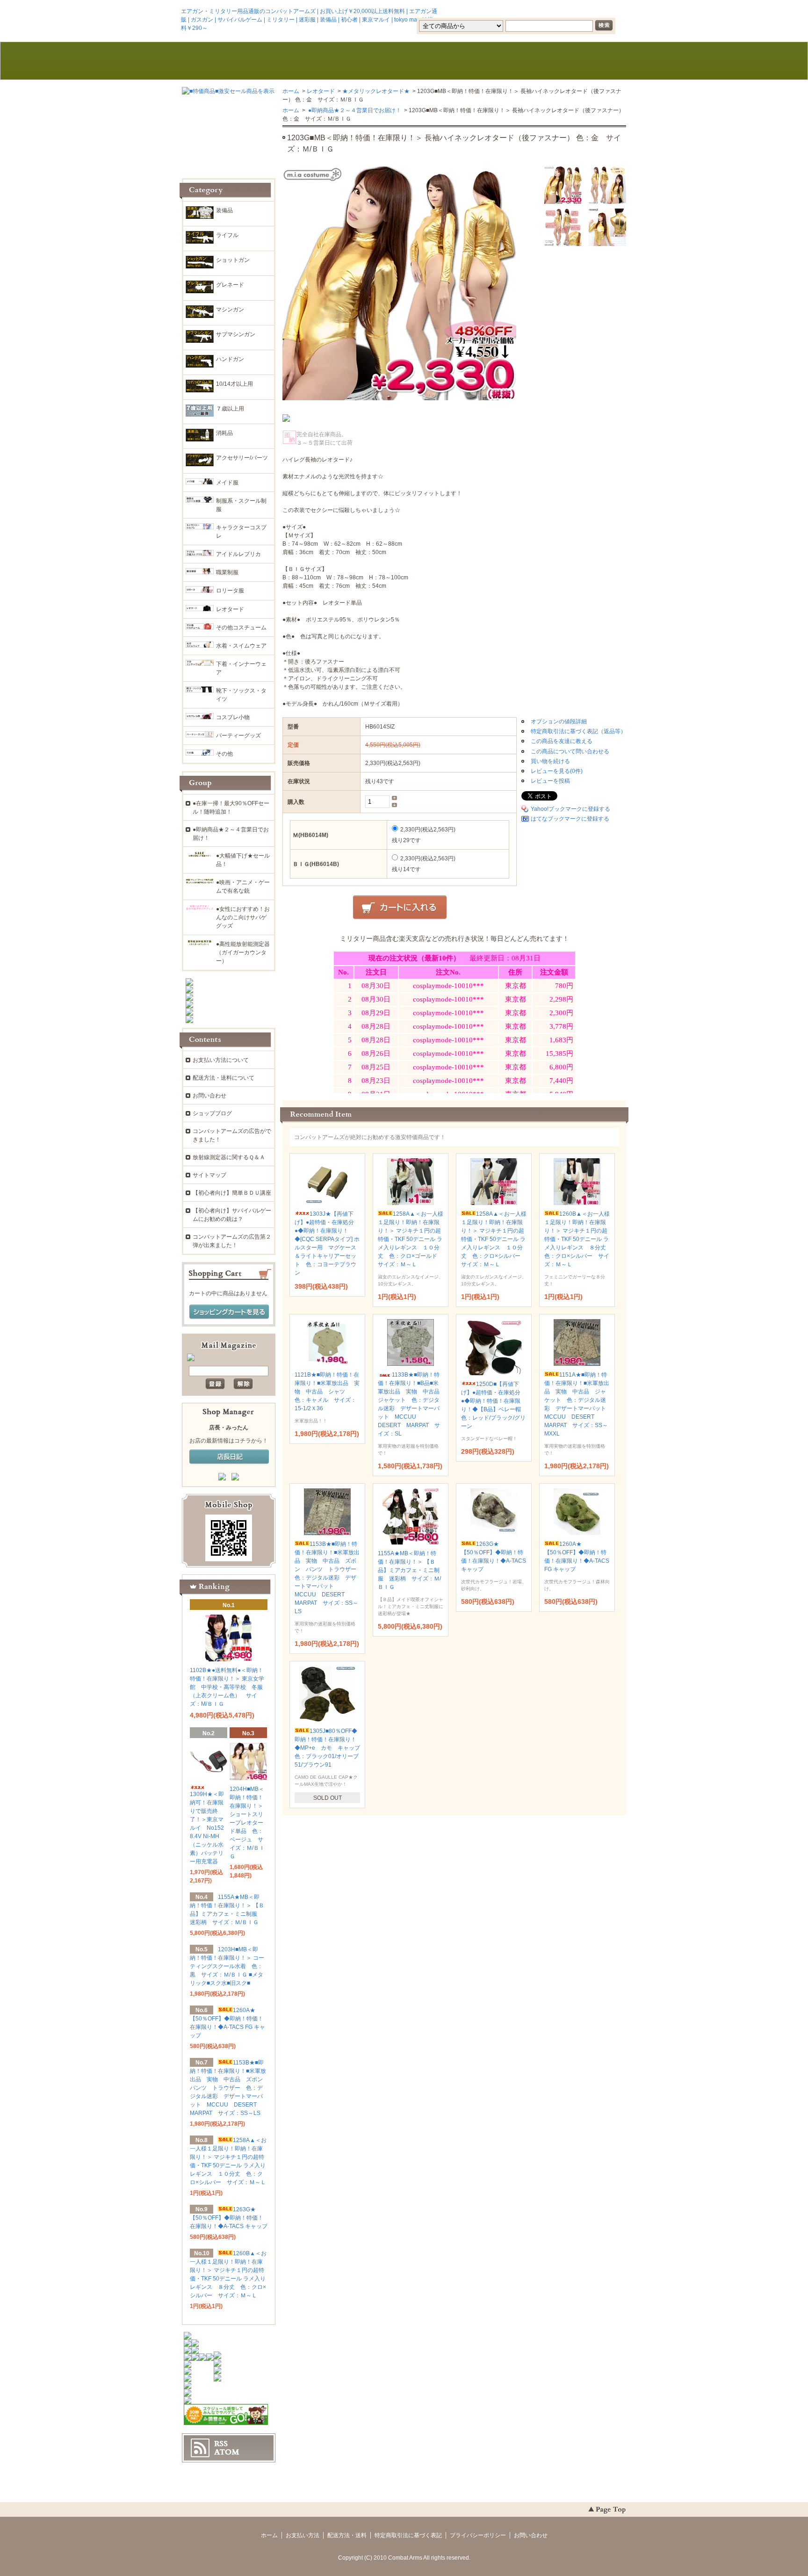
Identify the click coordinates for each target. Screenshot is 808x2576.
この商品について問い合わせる (570, 751)
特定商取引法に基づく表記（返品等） (578, 731)
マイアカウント (598, 11)
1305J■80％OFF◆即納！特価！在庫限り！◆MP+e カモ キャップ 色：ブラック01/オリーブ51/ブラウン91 (330, 1748)
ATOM (227, 2452)
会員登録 (506, 11)
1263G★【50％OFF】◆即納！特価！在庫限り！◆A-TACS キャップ (229, 2218)
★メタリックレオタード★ (376, 91)
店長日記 (229, 1457)
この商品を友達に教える (562, 741)
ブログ (404, 61)
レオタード (321, 91)
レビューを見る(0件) (557, 771)
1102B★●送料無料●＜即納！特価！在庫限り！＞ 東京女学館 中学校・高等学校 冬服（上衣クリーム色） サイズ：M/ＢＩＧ (227, 1687)
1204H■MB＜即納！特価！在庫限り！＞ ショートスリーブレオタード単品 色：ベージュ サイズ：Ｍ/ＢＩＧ (247, 1823)
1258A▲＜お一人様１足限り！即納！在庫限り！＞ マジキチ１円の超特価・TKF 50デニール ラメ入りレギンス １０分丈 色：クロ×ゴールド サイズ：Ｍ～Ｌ (411, 1239)
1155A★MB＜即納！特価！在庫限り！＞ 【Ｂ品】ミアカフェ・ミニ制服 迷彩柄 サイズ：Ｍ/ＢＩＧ (409, 1570)
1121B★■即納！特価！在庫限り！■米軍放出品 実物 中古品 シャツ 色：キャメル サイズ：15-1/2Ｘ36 (327, 1392)
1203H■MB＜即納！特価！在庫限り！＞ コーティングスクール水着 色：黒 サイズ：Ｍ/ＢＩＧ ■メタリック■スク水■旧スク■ (227, 1966)
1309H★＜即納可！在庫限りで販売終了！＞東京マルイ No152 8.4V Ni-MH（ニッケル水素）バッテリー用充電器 (207, 1828)
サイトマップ (209, 1175)
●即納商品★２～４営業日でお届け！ (354, 110)
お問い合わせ (493, 61)
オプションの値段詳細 (559, 722)
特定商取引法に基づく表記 (408, 2535)
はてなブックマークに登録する (570, 819)
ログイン (547, 11)
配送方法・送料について (224, 1078)
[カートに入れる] (400, 908)
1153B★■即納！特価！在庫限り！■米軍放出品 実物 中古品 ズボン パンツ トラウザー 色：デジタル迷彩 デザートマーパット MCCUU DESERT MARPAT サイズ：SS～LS (328, 1578)
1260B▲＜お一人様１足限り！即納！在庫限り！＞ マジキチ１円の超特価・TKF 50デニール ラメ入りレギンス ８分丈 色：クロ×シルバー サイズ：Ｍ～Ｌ (578, 1239)
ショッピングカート (583, 61)
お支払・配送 (315, 61)
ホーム (225, 61)
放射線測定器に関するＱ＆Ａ (229, 1157)
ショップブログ (212, 1113)
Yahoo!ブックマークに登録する (570, 809)
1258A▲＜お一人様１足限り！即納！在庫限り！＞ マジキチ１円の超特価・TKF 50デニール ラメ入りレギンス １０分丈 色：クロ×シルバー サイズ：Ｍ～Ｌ (494, 1239)
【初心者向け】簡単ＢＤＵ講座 (232, 1193)
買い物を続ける (550, 761)
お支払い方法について (221, 1060)
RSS (221, 2444)
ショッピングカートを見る (229, 1312)
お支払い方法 (303, 2535)
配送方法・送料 (347, 2535)
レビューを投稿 (550, 781)
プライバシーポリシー (478, 2535)
